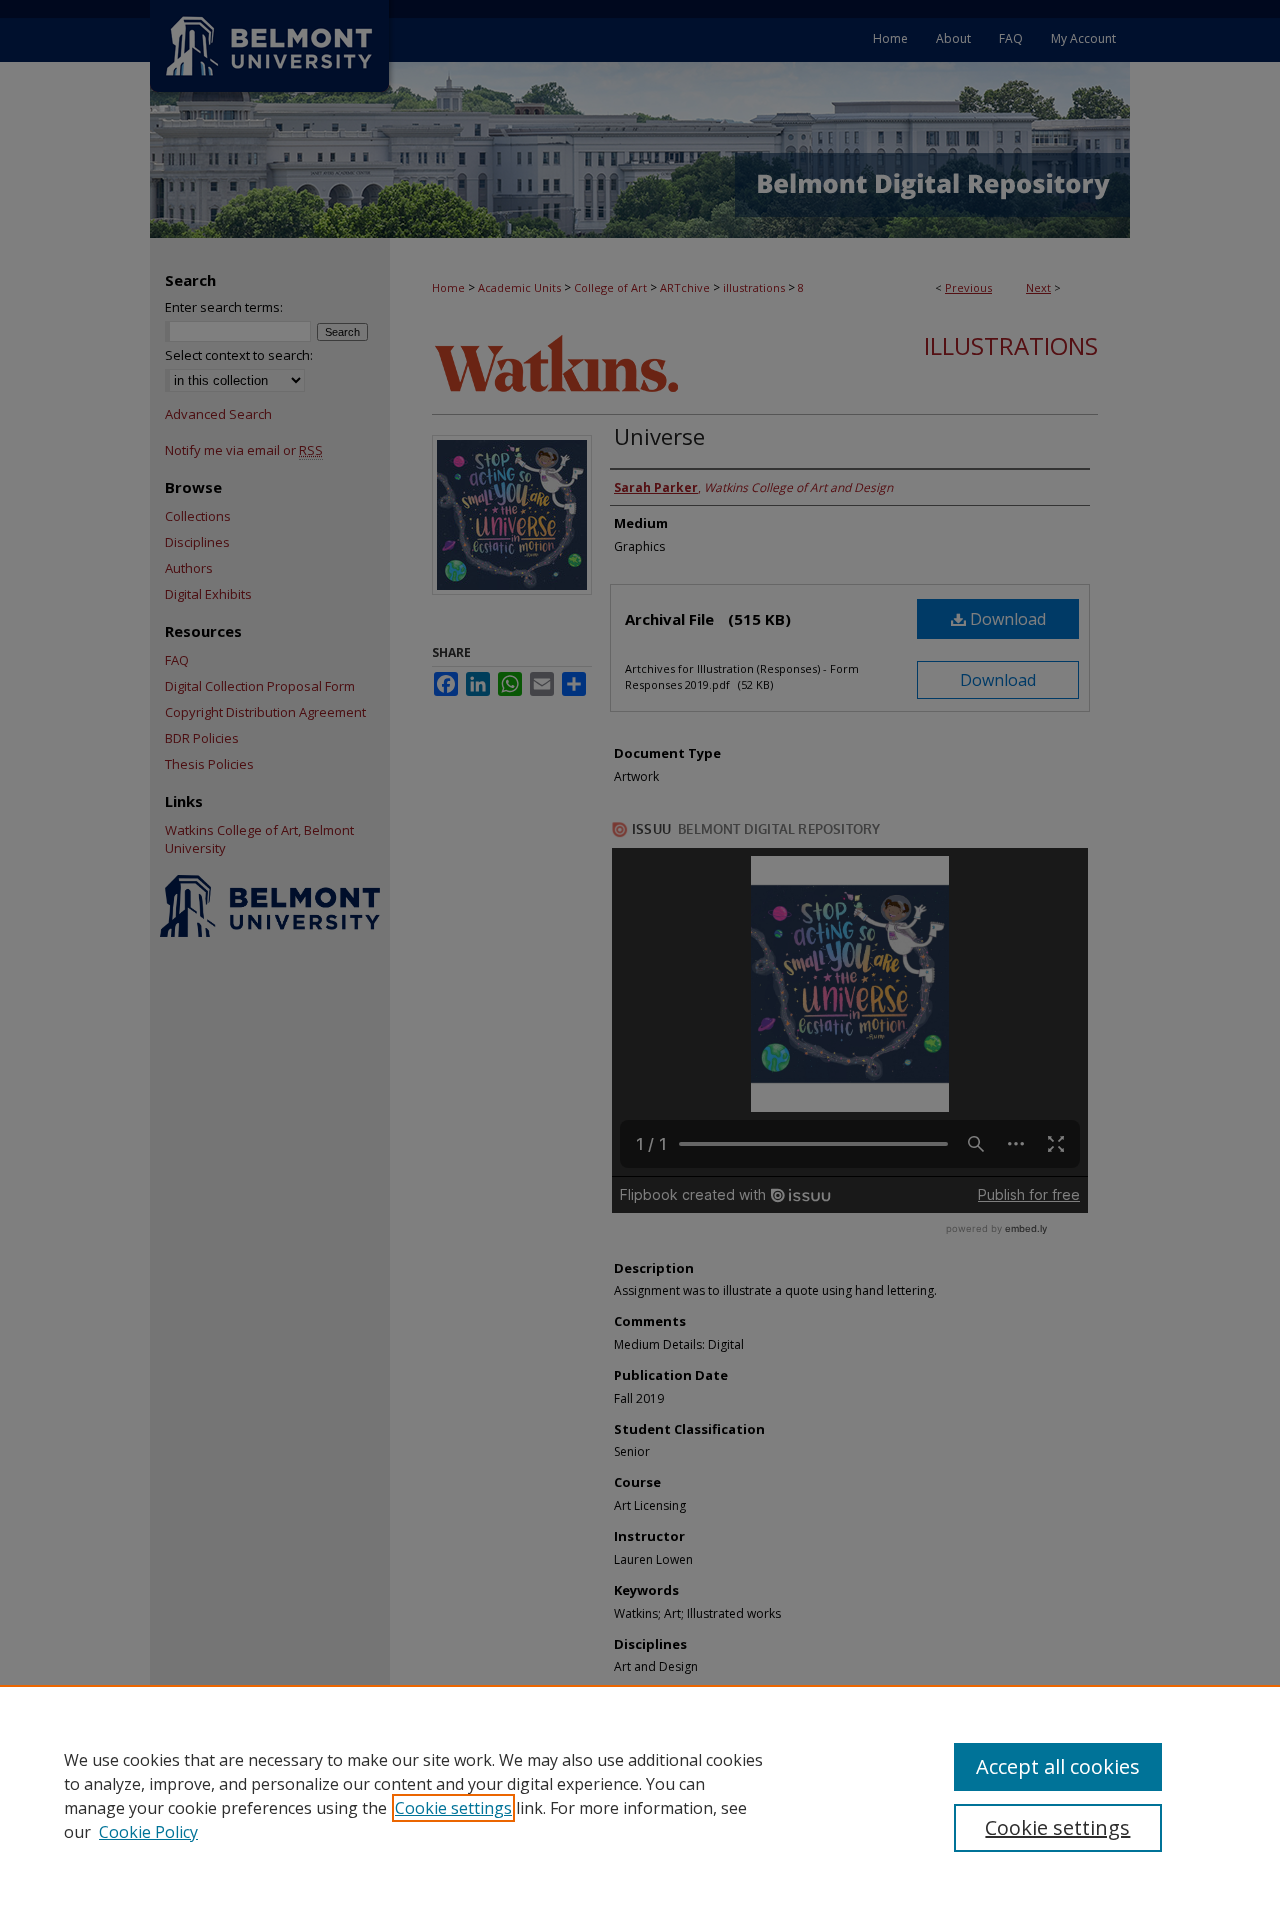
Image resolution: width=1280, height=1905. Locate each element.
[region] (640, 1795)
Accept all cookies (1058, 1766)
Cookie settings (453, 1808)
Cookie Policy (148, 1832)
